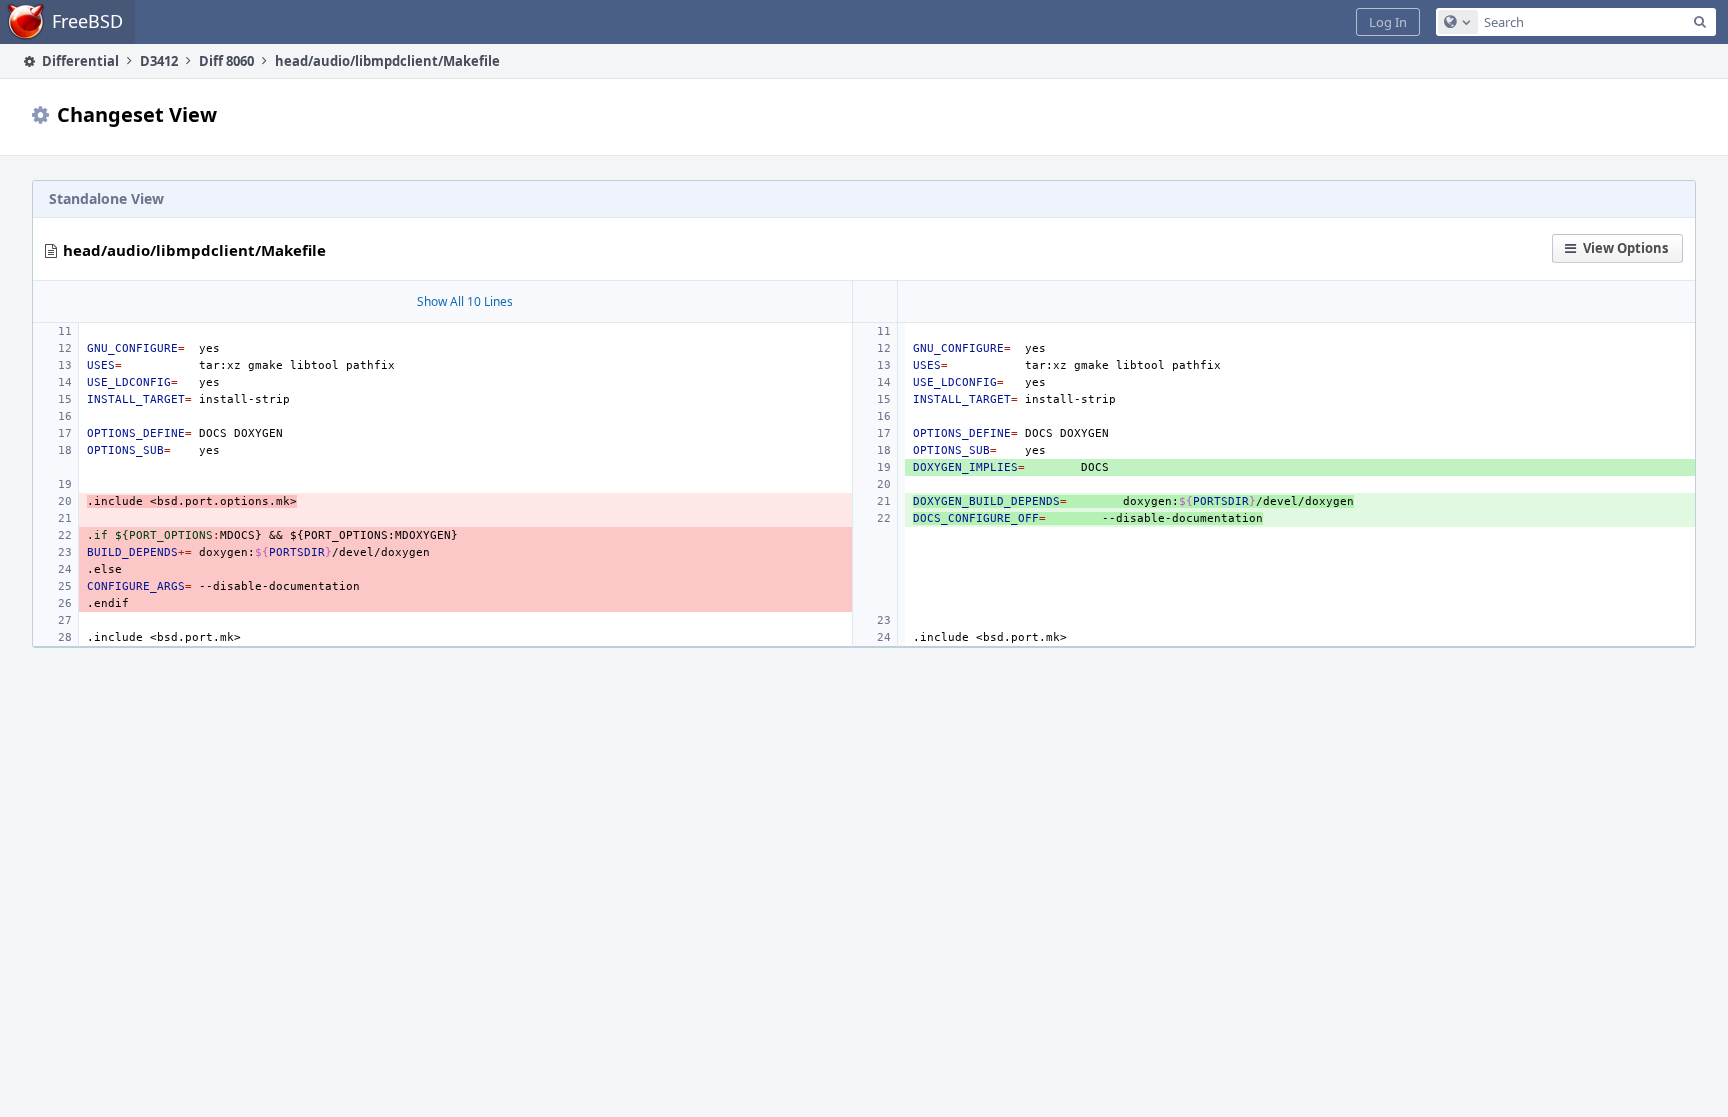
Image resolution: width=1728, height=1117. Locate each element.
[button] (1388, 22)
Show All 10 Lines (465, 301)
